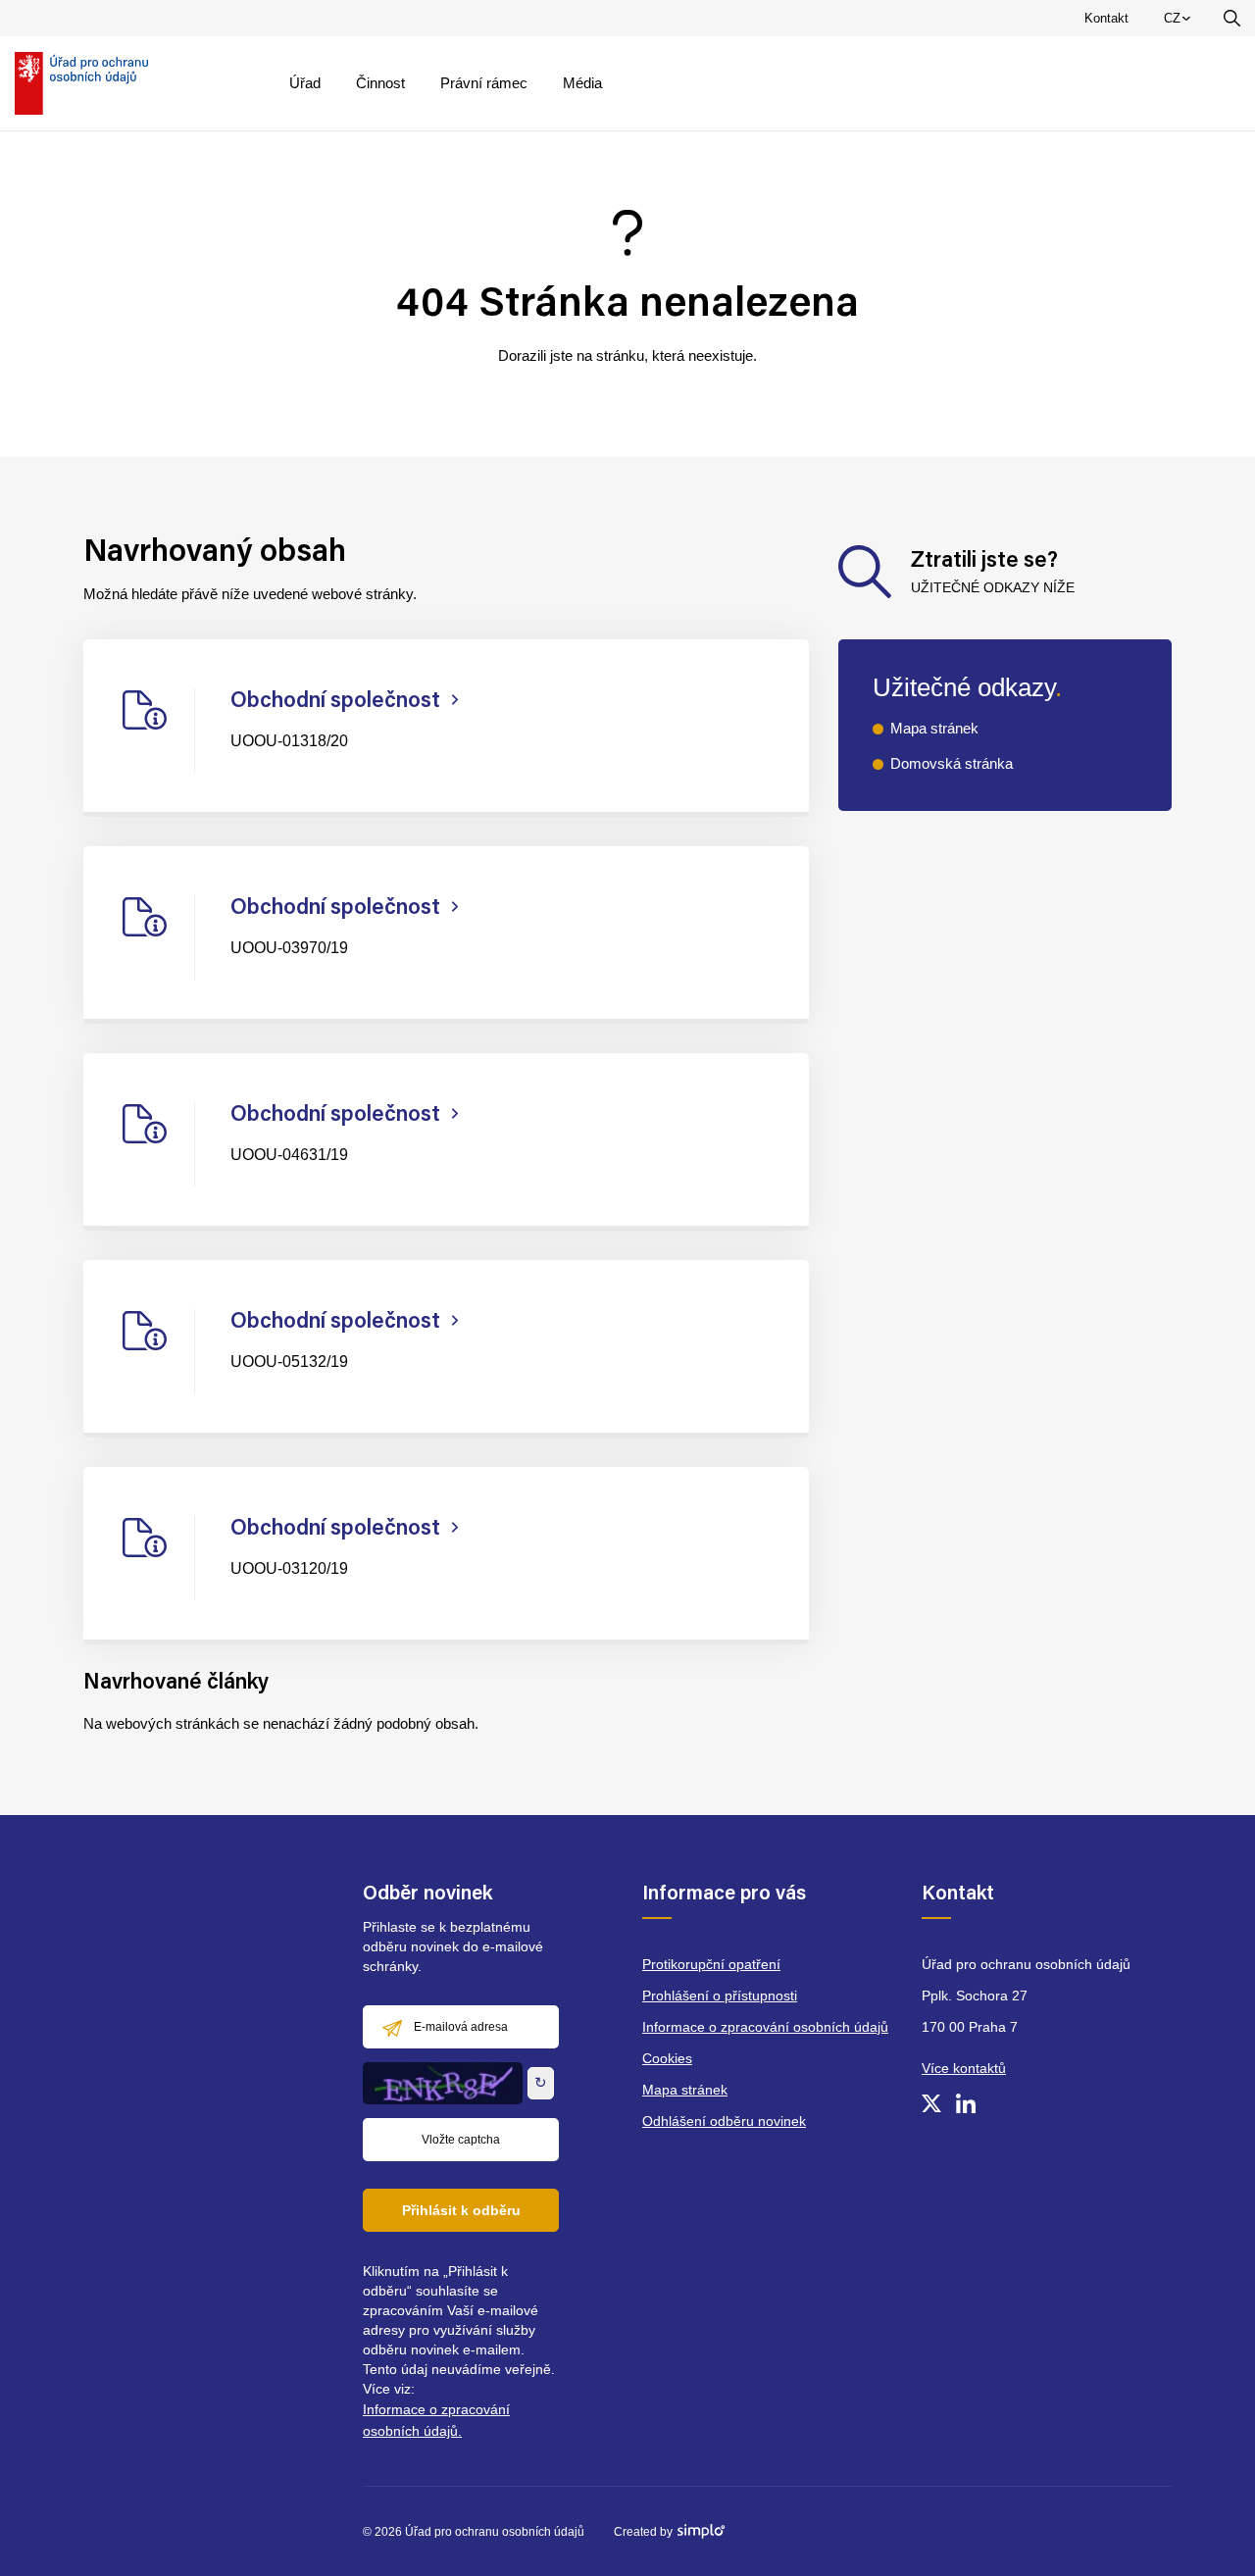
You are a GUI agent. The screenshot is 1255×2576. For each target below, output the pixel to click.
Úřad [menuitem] (305, 83)
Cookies (667, 2058)
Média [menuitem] (582, 83)
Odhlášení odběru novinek (724, 2121)
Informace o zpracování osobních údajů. (436, 2420)
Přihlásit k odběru (461, 2210)
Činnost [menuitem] (380, 83)
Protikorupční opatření (711, 1964)
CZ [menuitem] (1180, 23)
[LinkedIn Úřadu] (966, 2103)
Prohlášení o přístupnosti (720, 1995)
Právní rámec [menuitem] (484, 83)
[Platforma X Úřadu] (931, 2103)
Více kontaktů (964, 2068)
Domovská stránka (952, 763)
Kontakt (1106, 18)
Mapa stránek (934, 728)
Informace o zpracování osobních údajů (765, 2027)
